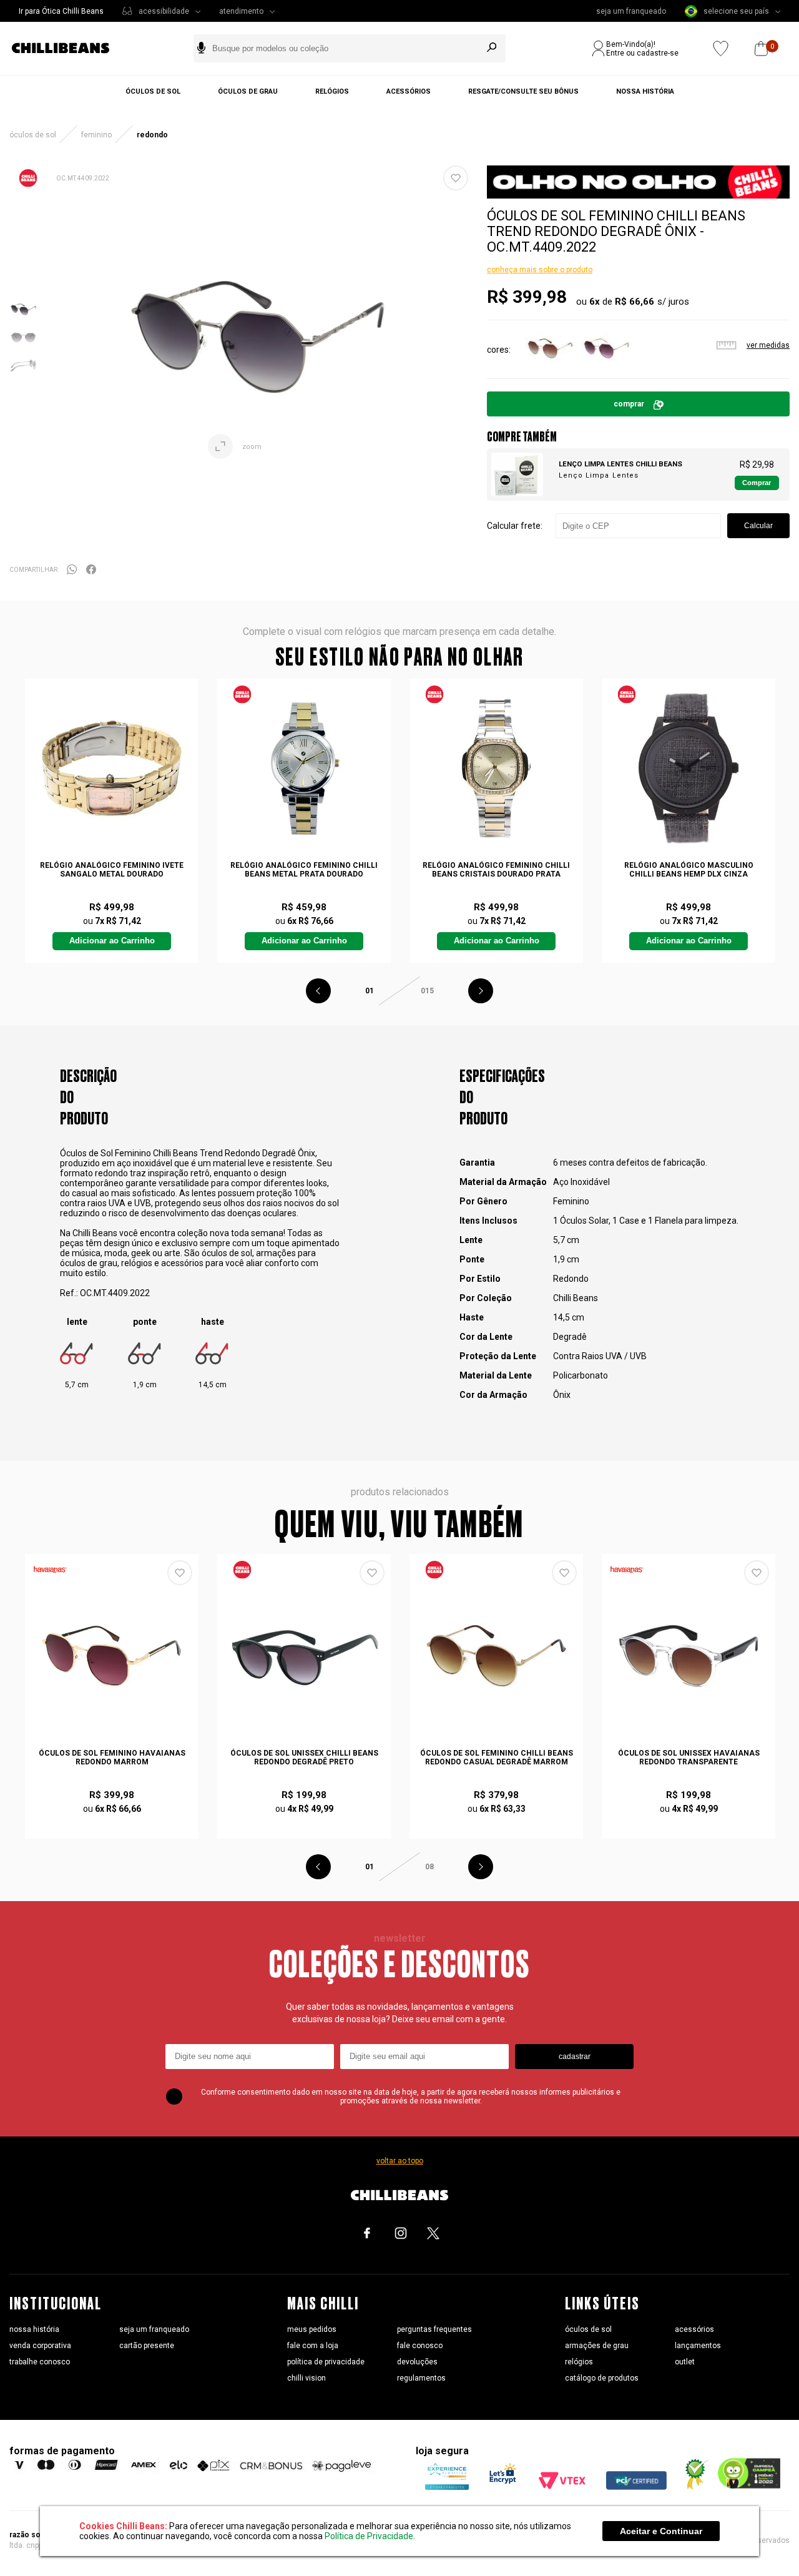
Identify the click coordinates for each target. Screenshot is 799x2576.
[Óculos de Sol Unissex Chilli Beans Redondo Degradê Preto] (304, 1656)
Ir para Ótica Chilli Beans (61, 11)
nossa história (34, 2329)
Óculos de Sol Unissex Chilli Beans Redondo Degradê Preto (304, 1757)
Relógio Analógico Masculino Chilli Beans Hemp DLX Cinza (689, 870)
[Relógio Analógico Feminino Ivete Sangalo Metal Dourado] (111, 768)
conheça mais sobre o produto (540, 270)
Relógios (332, 91)
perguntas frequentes (434, 2329)
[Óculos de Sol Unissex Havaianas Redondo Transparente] (688, 1656)
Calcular (758, 526)
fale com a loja (313, 2346)
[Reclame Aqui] (692, 2487)
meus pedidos (312, 2329)
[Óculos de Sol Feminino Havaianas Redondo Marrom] (111, 1656)
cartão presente (147, 2346)
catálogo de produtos (602, 2378)
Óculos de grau (248, 91)
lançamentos (698, 2346)
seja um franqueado (631, 11)
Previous (318, 991)
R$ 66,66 (635, 302)
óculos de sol (588, 2329)
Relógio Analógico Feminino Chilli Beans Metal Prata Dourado (304, 870)
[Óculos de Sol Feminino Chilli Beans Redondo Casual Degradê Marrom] (496, 1656)
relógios (579, 2362)
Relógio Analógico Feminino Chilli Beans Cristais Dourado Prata (496, 870)
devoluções (417, 2362)
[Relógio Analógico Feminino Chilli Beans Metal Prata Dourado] (304, 768)
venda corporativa (40, 2346)
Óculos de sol (153, 91)
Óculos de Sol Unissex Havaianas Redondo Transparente (689, 1757)
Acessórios (409, 91)
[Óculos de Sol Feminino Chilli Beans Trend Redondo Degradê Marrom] (550, 370)
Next (481, 991)
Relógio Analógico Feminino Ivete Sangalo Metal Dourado (112, 870)
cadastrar (575, 2057)
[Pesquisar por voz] (201, 48)
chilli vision (306, 2378)
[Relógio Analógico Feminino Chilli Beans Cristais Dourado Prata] (496, 768)
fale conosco (420, 2346)
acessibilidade (164, 11)
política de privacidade (326, 2362)
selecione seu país (736, 11)
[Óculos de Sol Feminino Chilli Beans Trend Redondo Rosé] (606, 370)
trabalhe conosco (40, 2362)
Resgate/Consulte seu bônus (523, 91)
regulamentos (421, 2378)
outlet (685, 2362)
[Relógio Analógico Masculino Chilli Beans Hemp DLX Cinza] (688, 768)
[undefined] (258, 337)
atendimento (241, 11)
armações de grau (597, 2346)
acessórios (694, 2329)
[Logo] (70, 48)
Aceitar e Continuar (661, 2531)
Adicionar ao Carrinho (112, 941)
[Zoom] (23, 320)
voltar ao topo (400, 2161)
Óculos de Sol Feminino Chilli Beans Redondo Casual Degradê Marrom (497, 1757)
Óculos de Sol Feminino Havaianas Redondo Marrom (112, 1757)
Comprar (629, 404)
